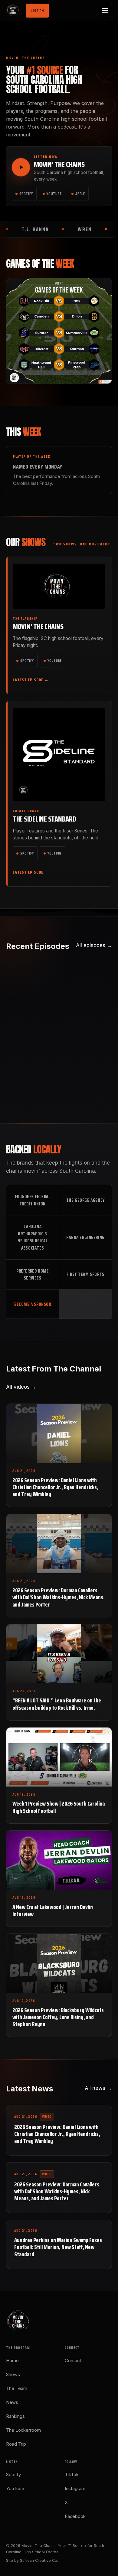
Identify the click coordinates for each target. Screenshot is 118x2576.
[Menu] (105, 11)
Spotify (26, 194)
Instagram (75, 2489)
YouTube (54, 194)
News (12, 2402)
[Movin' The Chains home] (14, 11)
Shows (13, 2375)
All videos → (21, 1387)
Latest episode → (31, 680)
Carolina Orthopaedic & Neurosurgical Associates (33, 1237)
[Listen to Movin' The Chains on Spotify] (21, 167)
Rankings (15, 2416)
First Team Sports (85, 1274)
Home (12, 2361)
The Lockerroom (23, 2430)
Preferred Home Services (33, 1275)
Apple (80, 194)
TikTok (72, 2475)
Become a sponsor (33, 1304)
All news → (98, 2088)
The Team (17, 2388)
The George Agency (85, 1200)
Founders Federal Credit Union (33, 1200)
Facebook (75, 2516)
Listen (37, 11)
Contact (73, 2361)
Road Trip (16, 2444)
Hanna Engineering (85, 1237)
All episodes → (94, 945)
